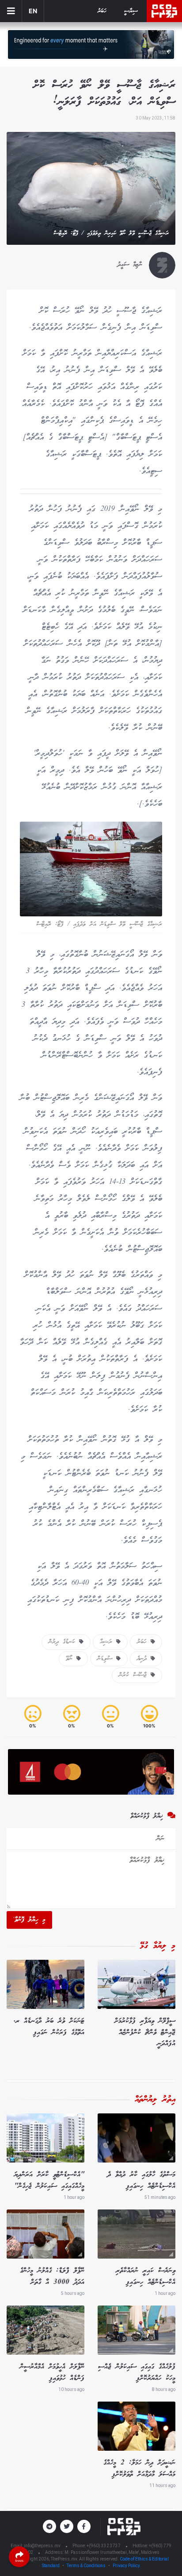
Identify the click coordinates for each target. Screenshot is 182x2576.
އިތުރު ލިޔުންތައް (155, 2100)
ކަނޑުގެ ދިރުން (64, 1642)
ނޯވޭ (71, 1659)
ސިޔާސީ (131, 11)
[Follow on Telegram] (49, 2526)
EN (33, 11)
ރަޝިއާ (108, 1642)
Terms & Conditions (86, 2566)
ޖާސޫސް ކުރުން (135, 1675)
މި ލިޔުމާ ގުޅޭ (158, 1946)
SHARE (19, 2561)
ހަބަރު (102, 11)
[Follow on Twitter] (67, 2526)
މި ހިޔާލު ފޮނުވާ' (29, 1920)
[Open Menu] (11, 11)
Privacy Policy (126, 2566)
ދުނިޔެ (144, 1659)
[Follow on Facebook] (84, 2526)
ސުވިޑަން (107, 1659)
